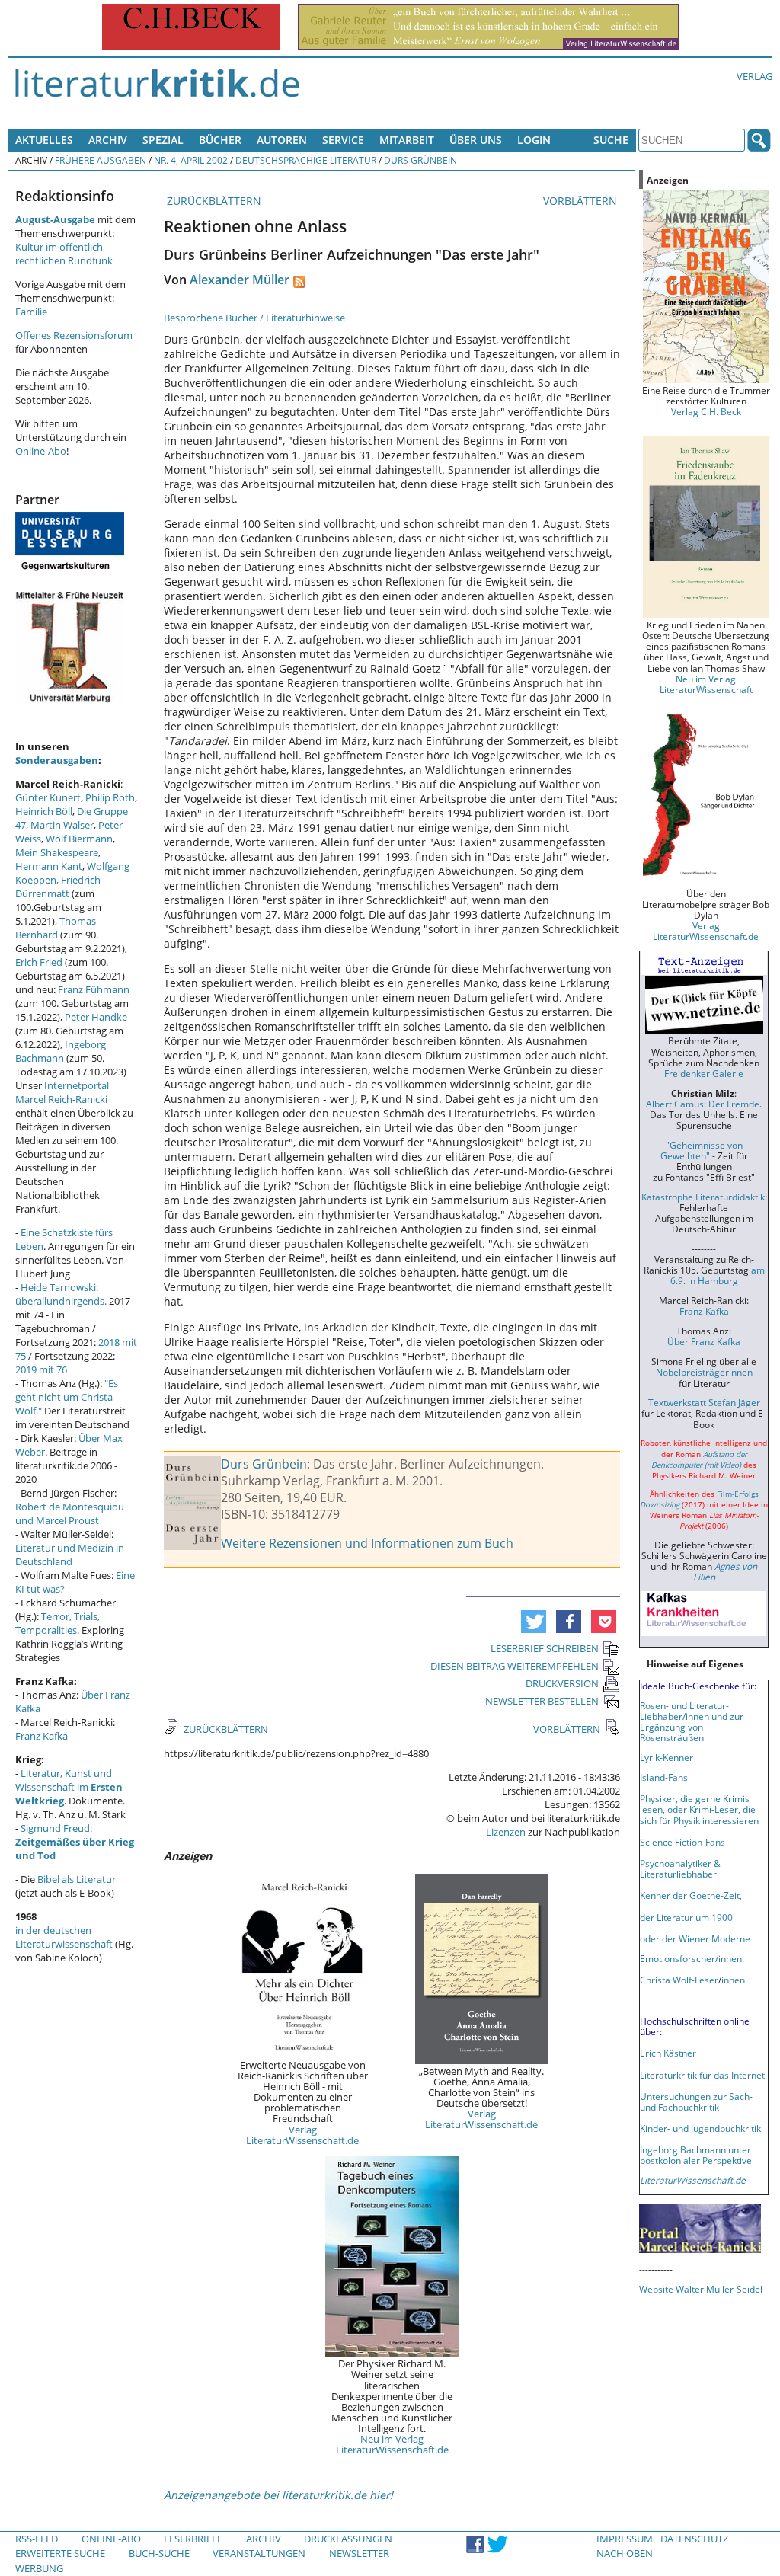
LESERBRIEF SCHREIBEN (545, 1648)
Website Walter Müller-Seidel (701, 2289)
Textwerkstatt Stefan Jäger (704, 1402)
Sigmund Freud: (75, 1842)
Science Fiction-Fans (682, 1842)
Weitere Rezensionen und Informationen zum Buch (367, 1543)
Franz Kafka (42, 1736)
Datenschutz (694, 2539)
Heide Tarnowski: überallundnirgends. (61, 1294)
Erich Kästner (668, 2053)
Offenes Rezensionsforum (74, 335)
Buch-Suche (159, 2553)
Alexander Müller (240, 280)
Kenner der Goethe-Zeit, (691, 1895)
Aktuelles (44, 140)
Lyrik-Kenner (667, 1757)
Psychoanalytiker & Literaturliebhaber (680, 1868)
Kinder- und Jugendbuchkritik (700, 2128)
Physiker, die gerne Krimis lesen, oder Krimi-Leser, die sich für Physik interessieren (699, 1809)
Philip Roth (110, 797)
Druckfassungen (348, 2539)
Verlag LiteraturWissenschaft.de (302, 2135)
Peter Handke (96, 1017)
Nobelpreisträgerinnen (704, 1372)
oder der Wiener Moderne (695, 1938)
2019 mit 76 (41, 1369)
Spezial (163, 140)
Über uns (476, 140)
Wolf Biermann (79, 839)
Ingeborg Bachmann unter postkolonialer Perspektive (696, 2155)
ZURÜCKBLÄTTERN (213, 201)
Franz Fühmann (94, 989)
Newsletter (359, 2553)
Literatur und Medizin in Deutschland (70, 1555)
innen (733, 1980)
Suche (611, 140)
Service (343, 140)
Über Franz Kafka (704, 1341)
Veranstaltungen (259, 2553)
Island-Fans (664, 1777)
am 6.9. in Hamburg (718, 1275)
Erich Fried (39, 962)
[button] (534, 1622)
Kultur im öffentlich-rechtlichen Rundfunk (64, 254)
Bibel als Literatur (77, 1879)
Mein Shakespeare (57, 852)
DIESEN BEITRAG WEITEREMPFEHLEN (515, 1666)
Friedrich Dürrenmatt (58, 887)
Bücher (220, 140)
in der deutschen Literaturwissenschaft (64, 1937)
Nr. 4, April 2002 (191, 160)
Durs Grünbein (420, 160)
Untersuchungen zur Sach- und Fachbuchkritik (696, 2101)
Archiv (108, 140)
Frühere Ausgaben (101, 160)
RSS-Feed (37, 2539)
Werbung (39, 2568)
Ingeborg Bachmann (61, 1051)
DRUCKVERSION (562, 1683)
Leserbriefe (193, 2539)
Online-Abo (41, 451)
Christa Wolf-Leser (679, 1980)
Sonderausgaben (57, 760)
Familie (31, 312)
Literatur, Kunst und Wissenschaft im (69, 1787)
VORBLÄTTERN (582, 201)
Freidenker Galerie (704, 1073)
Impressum (625, 2539)
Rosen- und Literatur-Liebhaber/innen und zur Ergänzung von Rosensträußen (692, 1721)
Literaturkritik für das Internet (702, 2075)
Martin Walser (62, 825)
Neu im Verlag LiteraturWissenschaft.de (392, 2444)
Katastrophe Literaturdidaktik (703, 1197)
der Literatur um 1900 (686, 1917)
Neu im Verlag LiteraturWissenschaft (706, 684)
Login (534, 140)
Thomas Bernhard (56, 928)
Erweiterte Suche (60, 2553)
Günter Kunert (48, 797)
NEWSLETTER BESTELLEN (542, 1701)
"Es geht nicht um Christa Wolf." (67, 1397)
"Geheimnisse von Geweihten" (702, 1150)
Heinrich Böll (44, 811)
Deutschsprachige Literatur (306, 160)
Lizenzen (506, 1832)
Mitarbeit (407, 140)
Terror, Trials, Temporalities (58, 1623)
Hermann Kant (49, 866)
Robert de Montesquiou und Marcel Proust (70, 1513)
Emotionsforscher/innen (691, 1958)
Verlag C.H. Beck (706, 411)
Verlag (754, 76)
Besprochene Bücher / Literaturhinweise (254, 318)
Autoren (282, 140)
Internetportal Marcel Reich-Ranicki (62, 1092)
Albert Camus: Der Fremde (703, 1104)
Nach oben (625, 2553)
